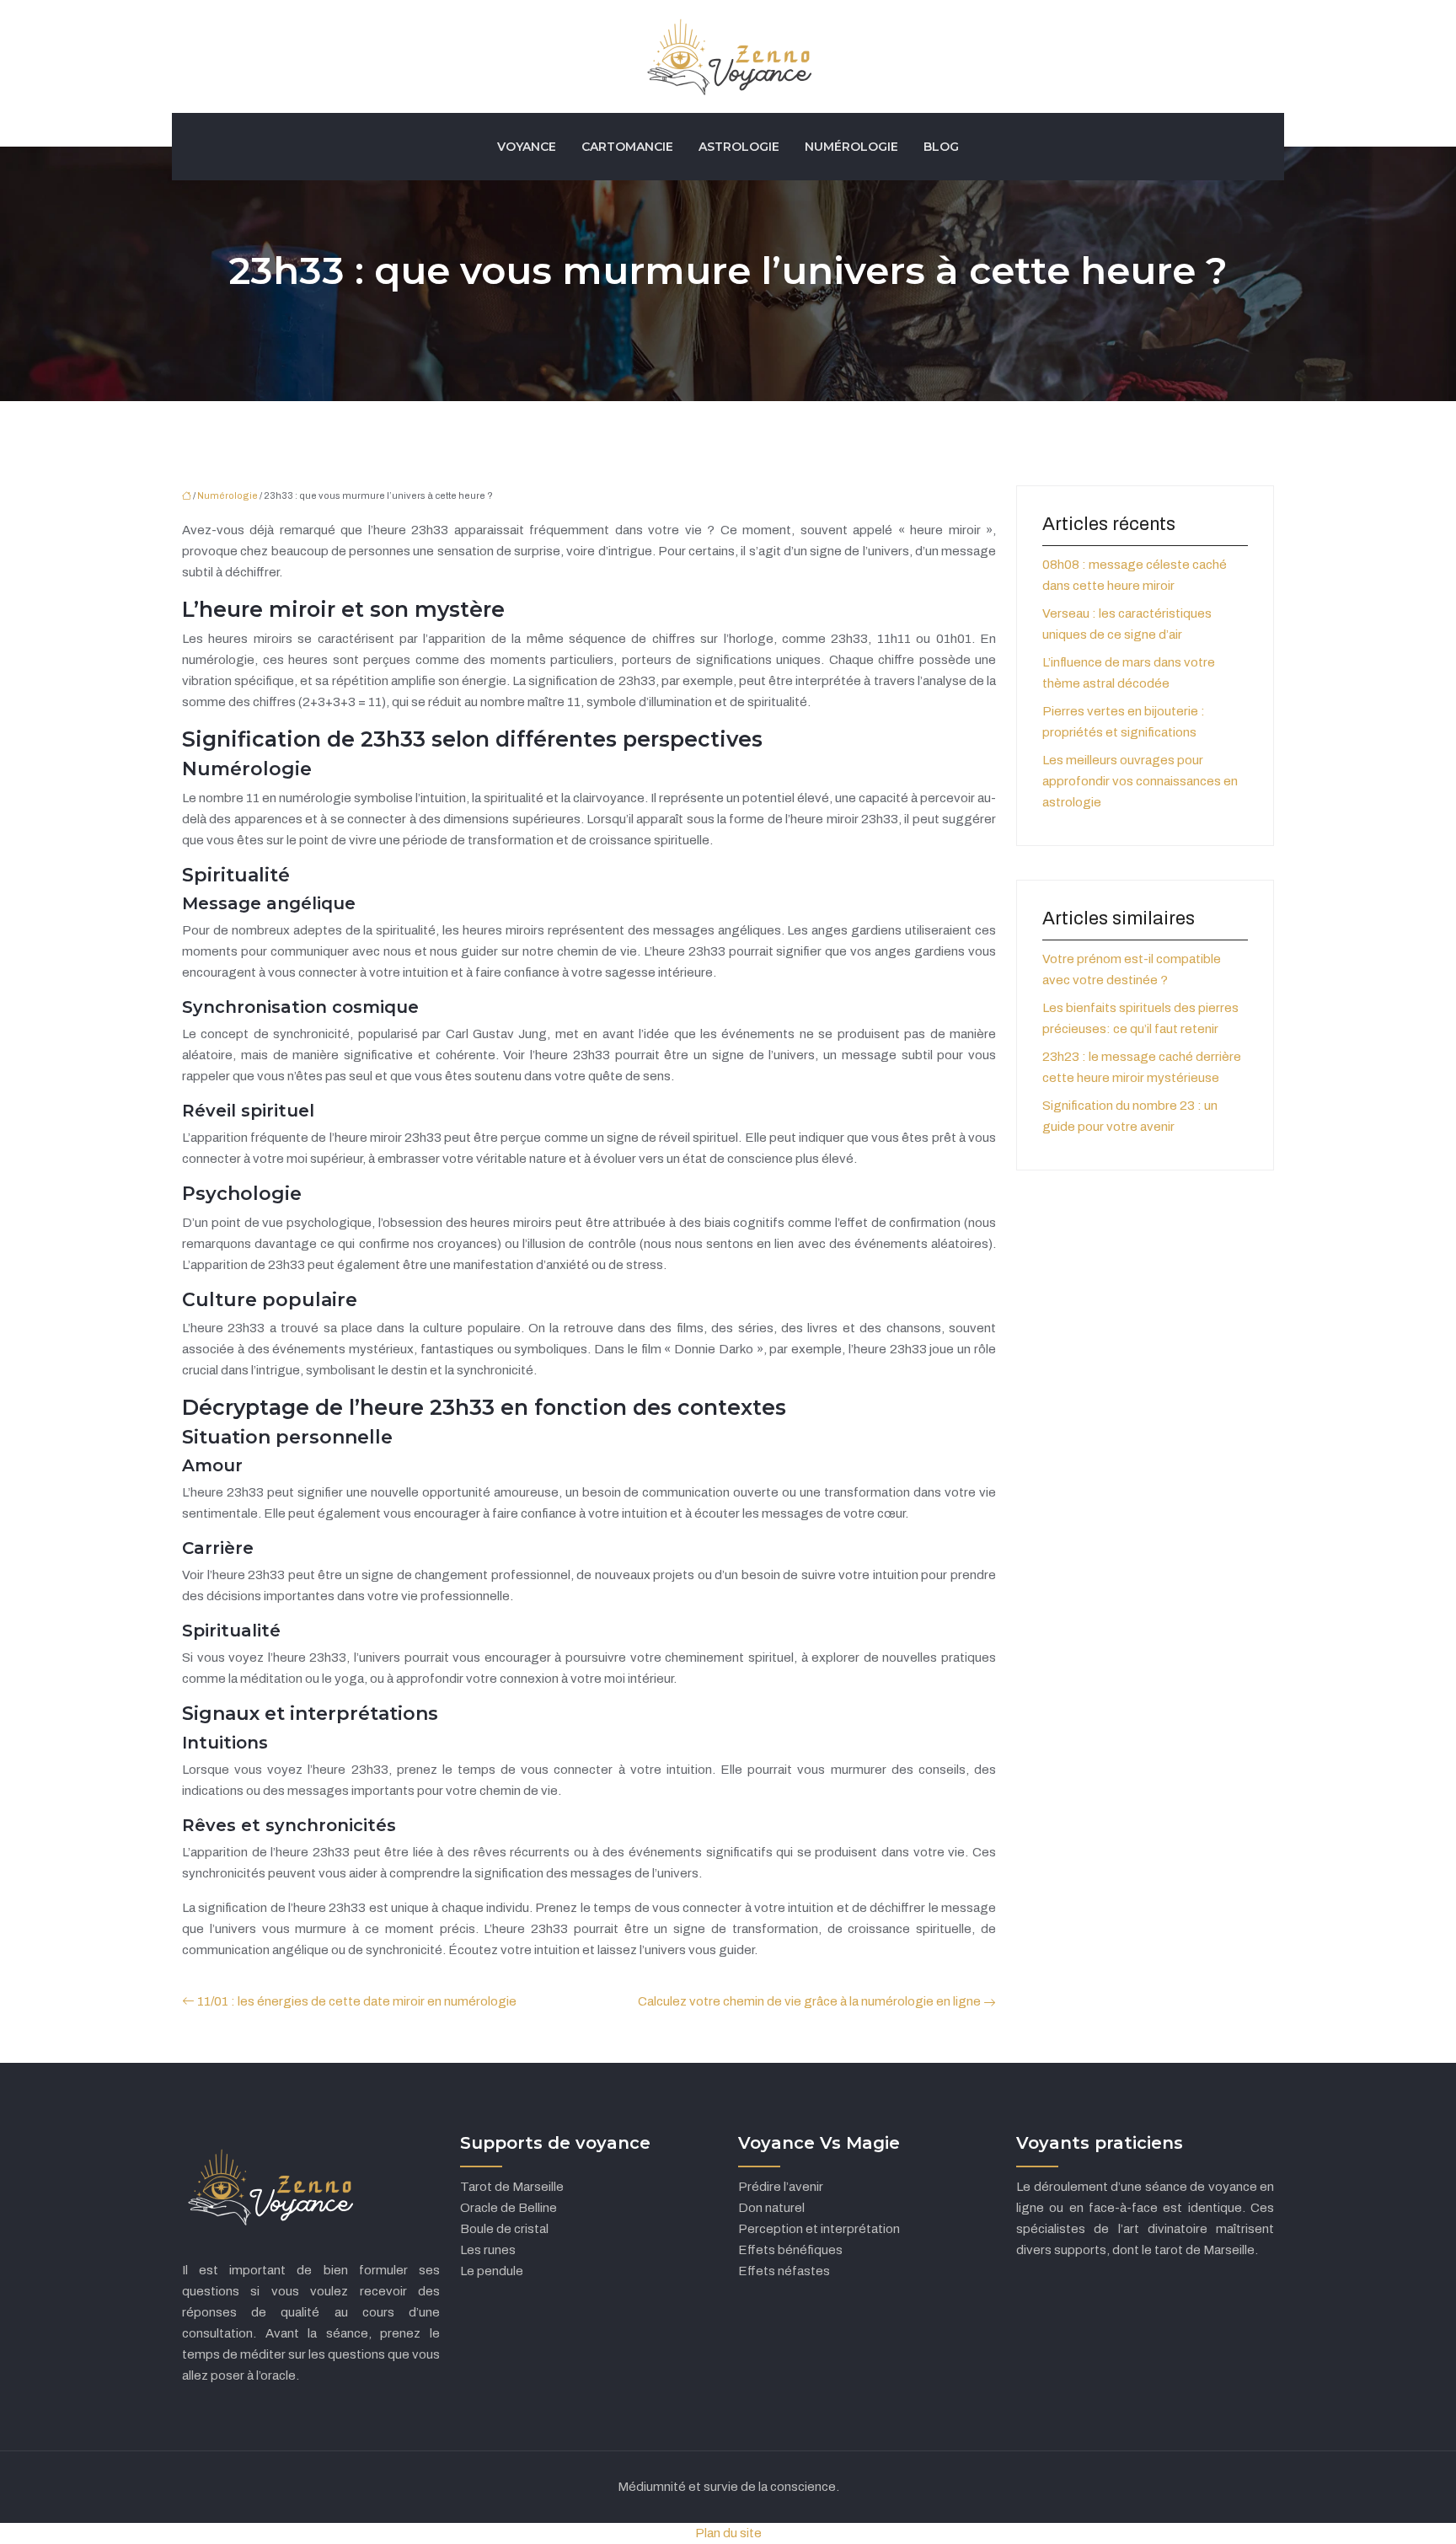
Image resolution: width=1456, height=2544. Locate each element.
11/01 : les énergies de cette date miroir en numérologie (357, 2001)
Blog (941, 147)
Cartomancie (627, 147)
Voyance (527, 147)
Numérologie (851, 147)
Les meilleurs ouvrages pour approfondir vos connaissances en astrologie (1140, 781)
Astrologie (739, 147)
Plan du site (728, 2533)
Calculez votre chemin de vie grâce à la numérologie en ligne (809, 2001)
